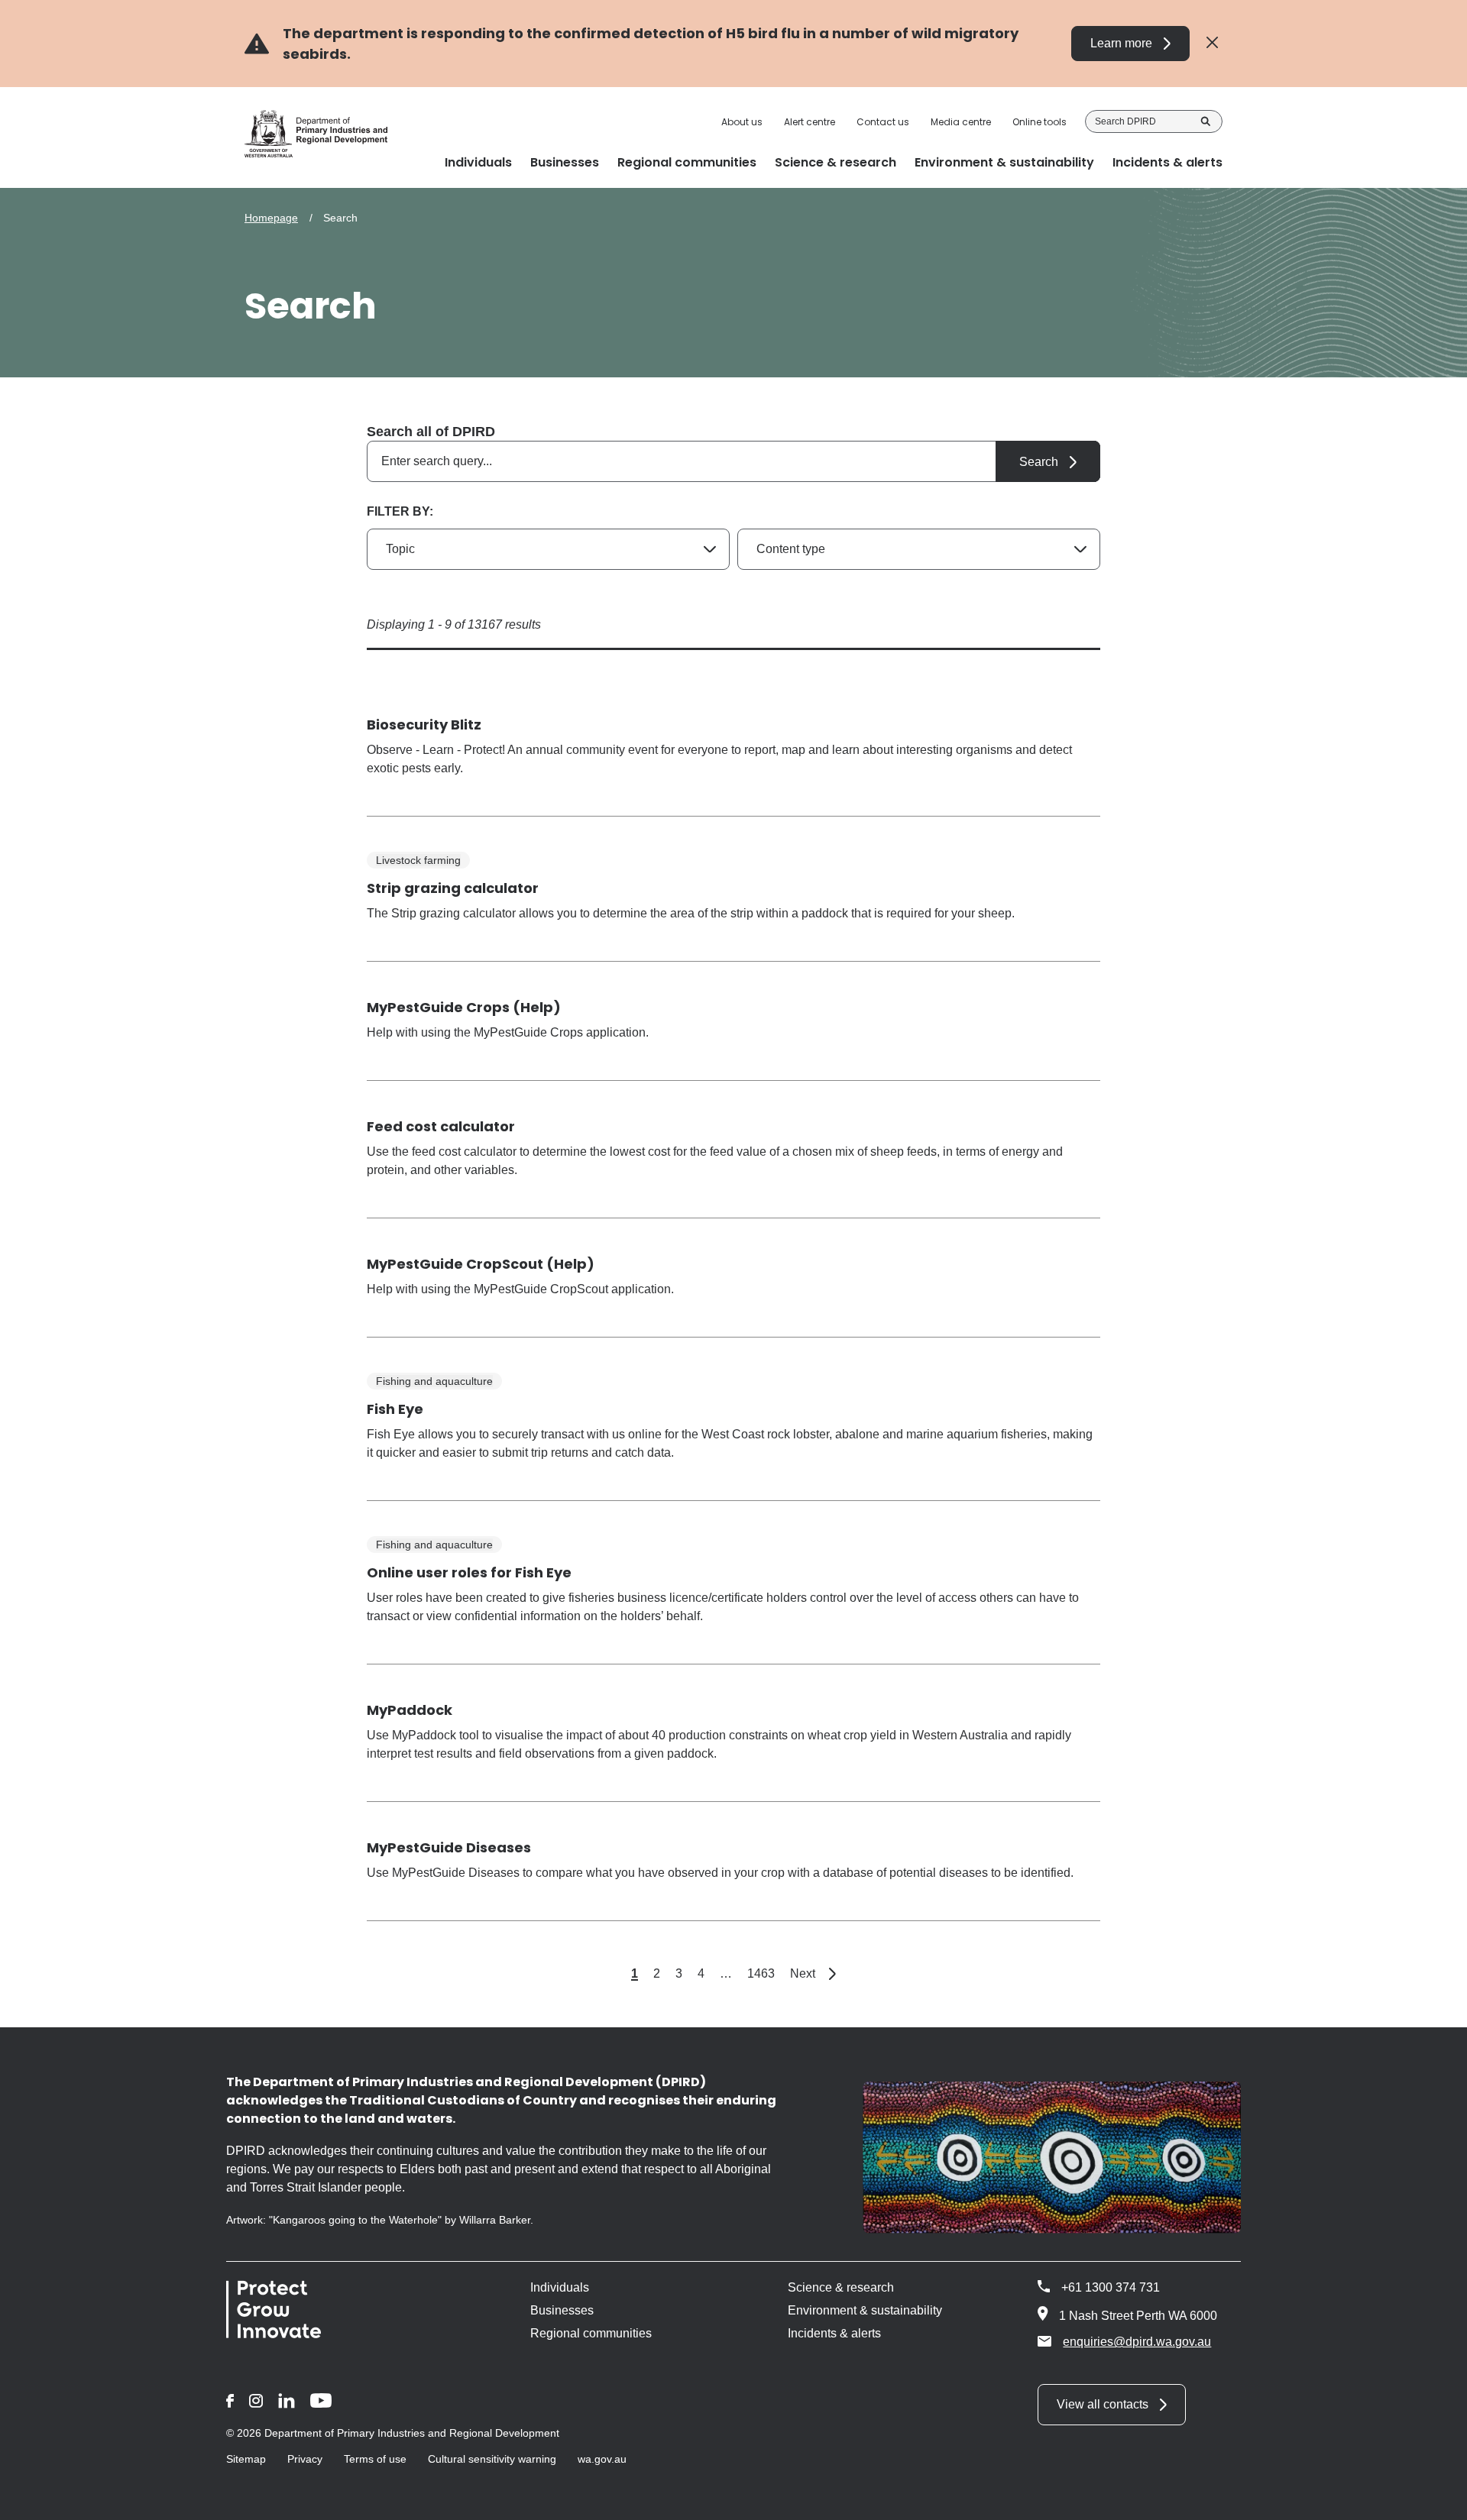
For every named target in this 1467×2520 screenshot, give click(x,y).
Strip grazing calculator (453, 888)
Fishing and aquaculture (434, 1381)
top (1437, 2499)
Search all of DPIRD (431, 432)
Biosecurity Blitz (424, 725)
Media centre (961, 122)
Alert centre (810, 122)
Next (813, 1973)
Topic (400, 549)
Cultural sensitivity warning (492, 2459)
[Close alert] (1212, 43)
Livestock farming (418, 860)
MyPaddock (410, 1710)
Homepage (271, 218)
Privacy (305, 2459)
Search (1206, 121)
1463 (761, 1973)
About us (742, 122)
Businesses (562, 2310)
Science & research (841, 2287)
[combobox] (733, 461)
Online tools (1040, 122)
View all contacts (1103, 2404)
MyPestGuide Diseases (449, 1847)
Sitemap (246, 2459)
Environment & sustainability (865, 2310)
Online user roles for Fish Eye (469, 1572)
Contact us (883, 122)
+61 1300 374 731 (1111, 2287)
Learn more (1121, 43)
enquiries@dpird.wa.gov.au (1137, 2342)
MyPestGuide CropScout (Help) (481, 1264)
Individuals (560, 2287)
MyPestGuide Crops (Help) (464, 1007)
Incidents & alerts (834, 2333)
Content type (791, 549)
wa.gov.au (602, 2459)
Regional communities (591, 2333)
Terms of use (375, 2459)
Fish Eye (395, 1409)
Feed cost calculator (441, 1126)
